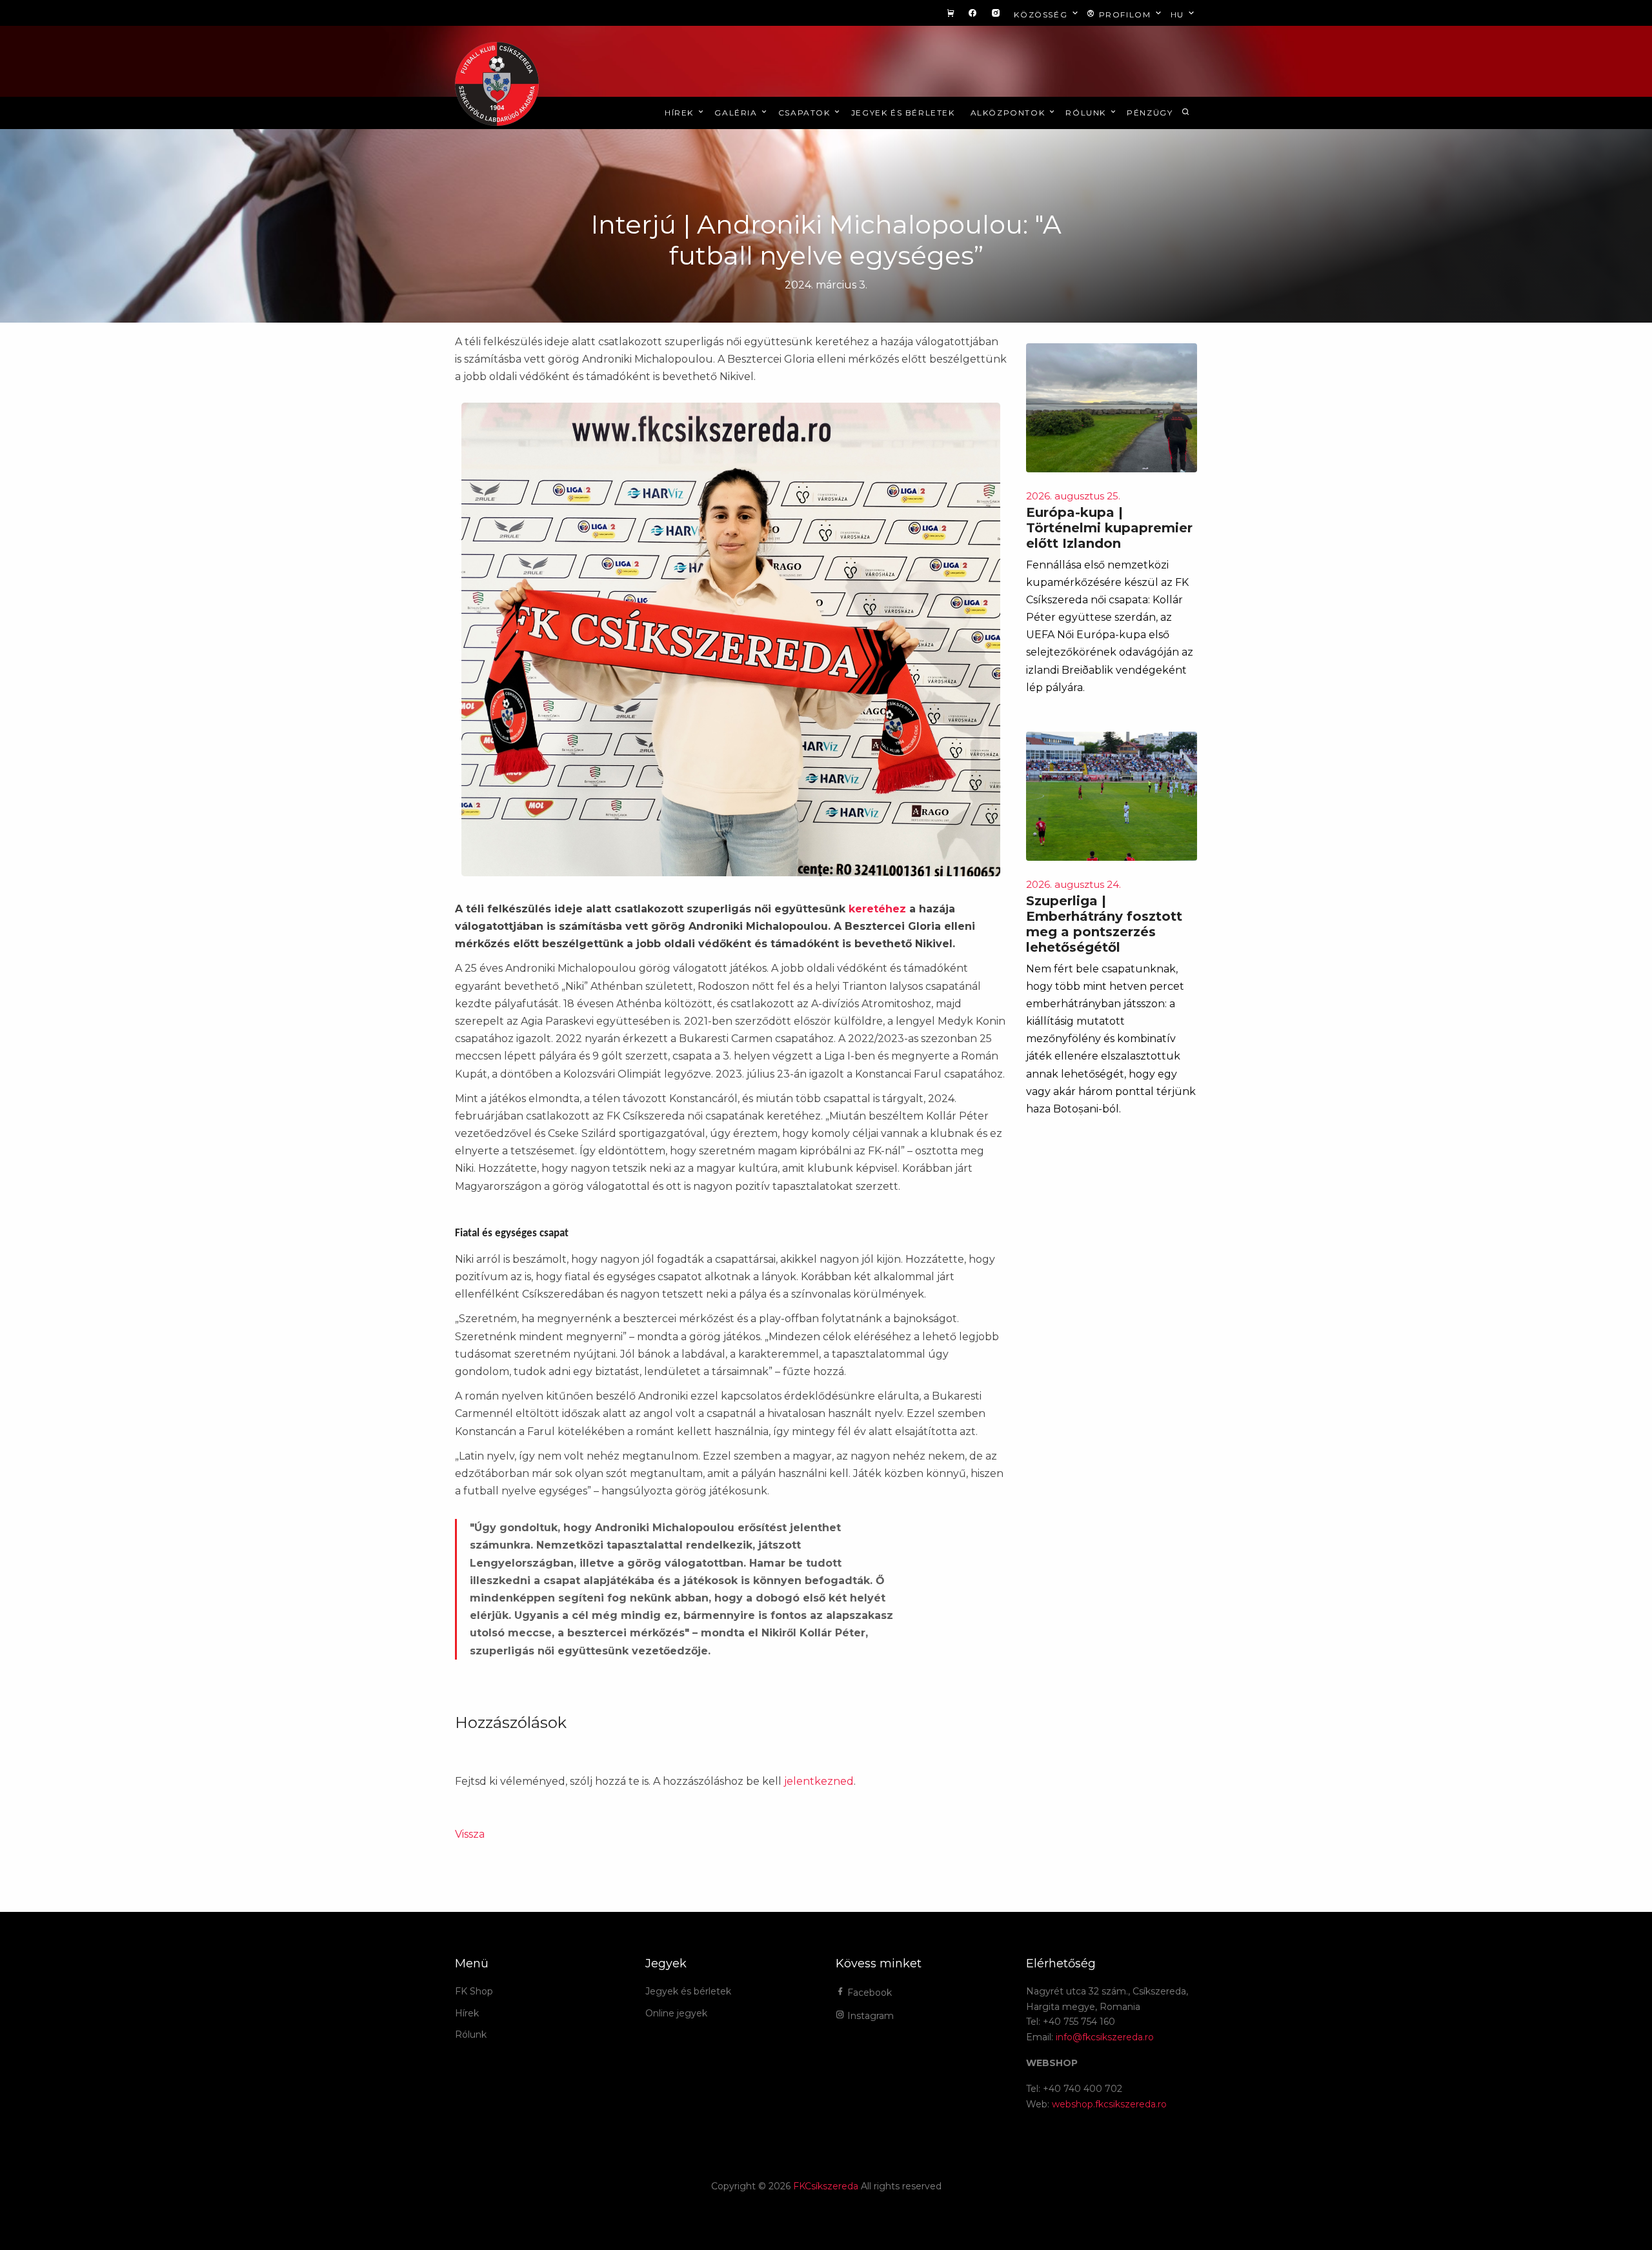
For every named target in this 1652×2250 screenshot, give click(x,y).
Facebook (868, 1993)
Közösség (1042, 15)
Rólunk (1087, 113)
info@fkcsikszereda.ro (1105, 2037)
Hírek (681, 113)
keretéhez (877, 909)
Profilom (1125, 15)
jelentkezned (819, 1781)
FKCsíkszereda (826, 2186)
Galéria (737, 113)
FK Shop (474, 1991)
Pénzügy (1150, 113)
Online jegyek (676, 2013)
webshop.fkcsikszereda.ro (1109, 2104)
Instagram (869, 2016)
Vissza (470, 1834)
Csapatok (806, 113)
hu (1179, 15)
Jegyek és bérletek (903, 113)
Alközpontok (1009, 113)
